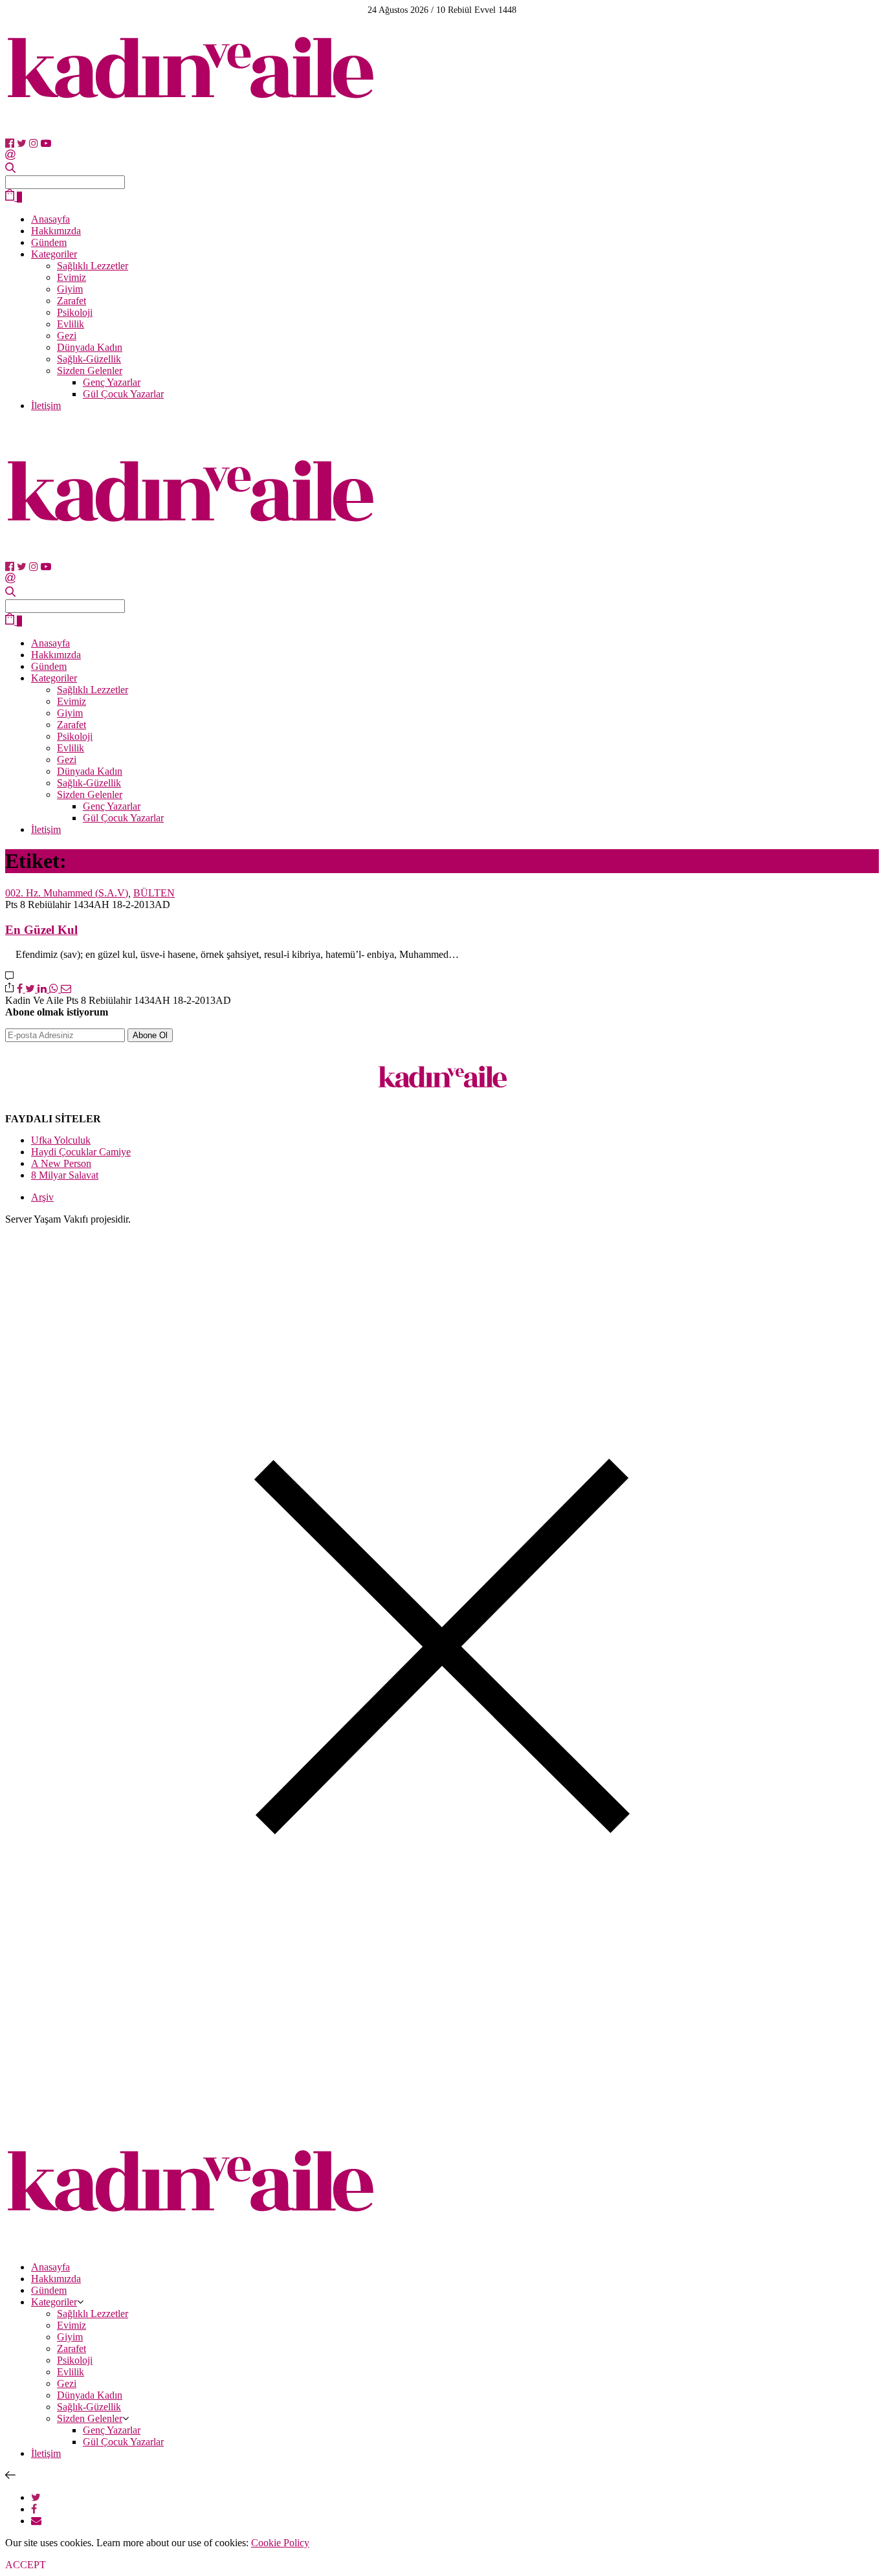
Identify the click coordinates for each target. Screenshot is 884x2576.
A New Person (61, 1163)
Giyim (70, 289)
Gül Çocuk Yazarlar (123, 394)
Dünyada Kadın (90, 347)
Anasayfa (50, 219)
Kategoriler (54, 254)
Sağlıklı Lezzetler (93, 266)
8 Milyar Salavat (65, 1175)
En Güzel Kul (41, 930)
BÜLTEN (154, 893)
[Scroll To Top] (10, 2475)
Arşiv (42, 1197)
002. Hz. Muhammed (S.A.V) (67, 893)
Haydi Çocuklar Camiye (81, 1152)
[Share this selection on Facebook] (34, 2509)
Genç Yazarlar (112, 382)
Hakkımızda (56, 231)
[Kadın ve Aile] (190, 132)
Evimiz (72, 277)
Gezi (67, 336)
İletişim (46, 405)
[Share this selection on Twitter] (36, 2497)
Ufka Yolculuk (61, 1140)
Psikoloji (75, 312)
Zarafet (72, 301)
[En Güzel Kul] (9, 976)
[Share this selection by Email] (36, 2521)
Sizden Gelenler (90, 371)
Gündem (49, 242)
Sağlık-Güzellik (89, 359)
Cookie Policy (280, 2543)
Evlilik (71, 324)
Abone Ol (150, 1035)
